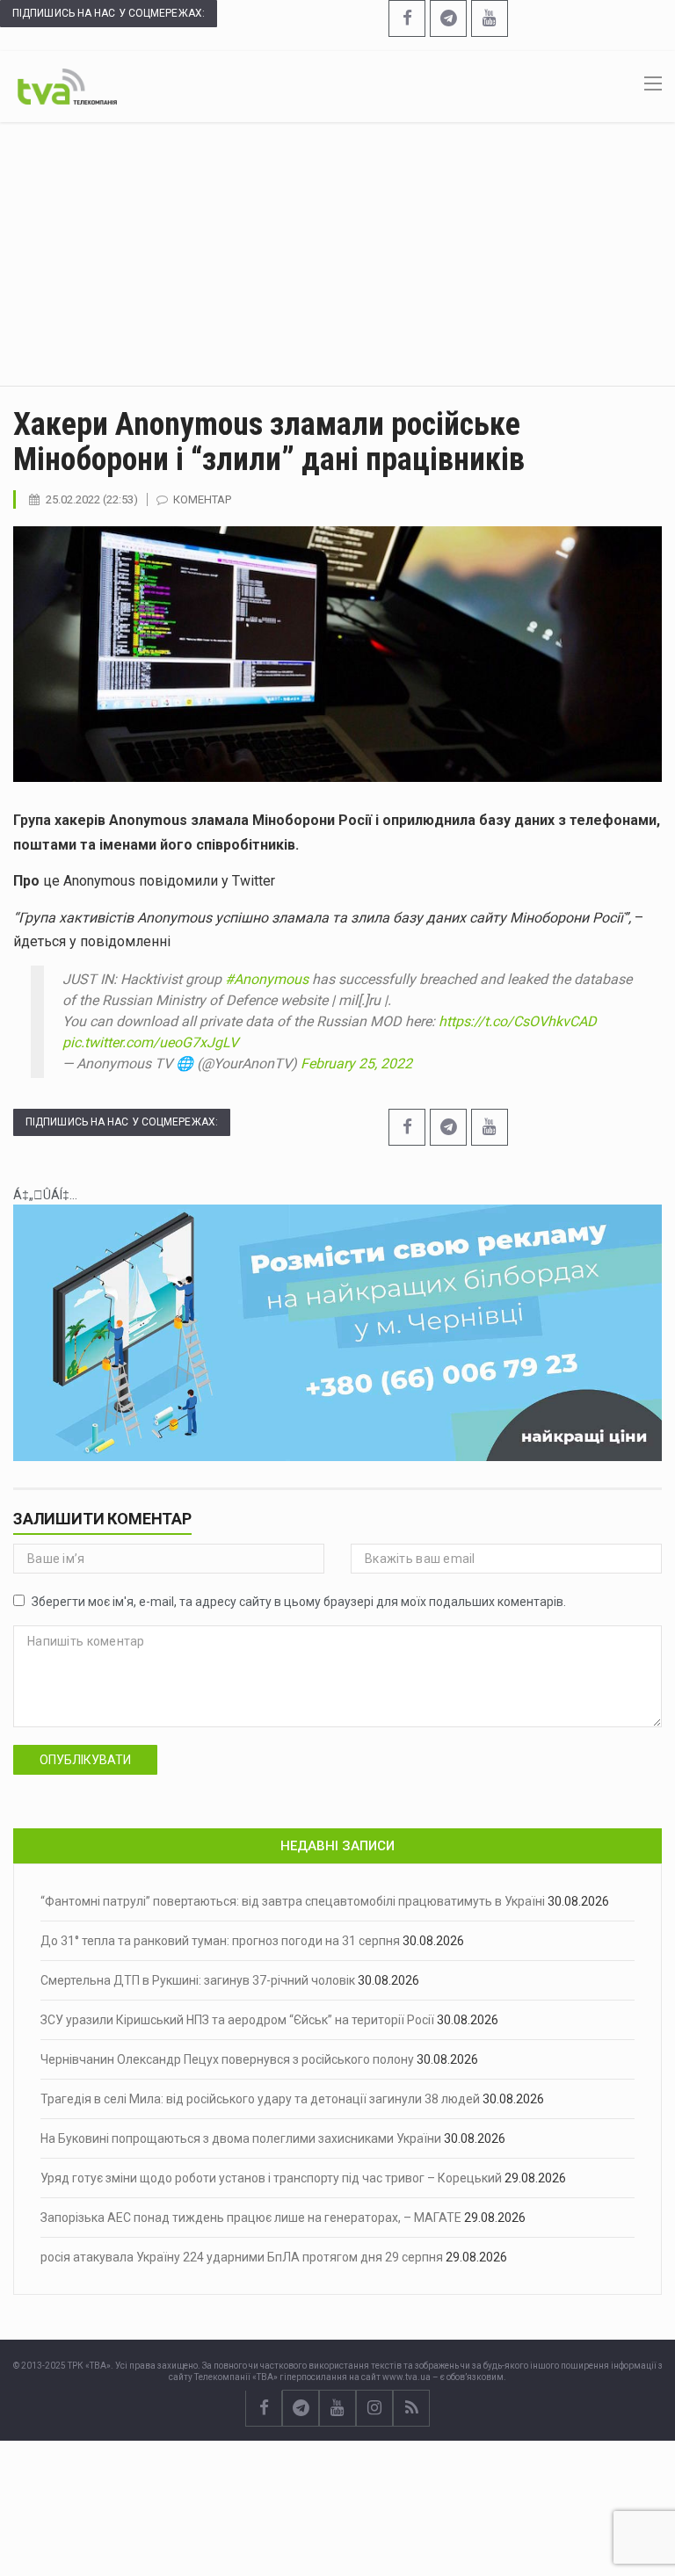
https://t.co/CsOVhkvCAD (518, 1021)
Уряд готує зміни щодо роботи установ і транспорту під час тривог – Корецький (271, 2178)
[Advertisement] (337, 254)
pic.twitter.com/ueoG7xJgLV (150, 1042)
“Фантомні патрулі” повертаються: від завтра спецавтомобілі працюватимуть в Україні (293, 1901)
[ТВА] (67, 85)
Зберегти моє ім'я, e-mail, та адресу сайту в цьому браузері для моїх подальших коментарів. (299, 1602)
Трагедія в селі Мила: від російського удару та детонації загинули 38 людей (260, 2099)
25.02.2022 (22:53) (92, 499)
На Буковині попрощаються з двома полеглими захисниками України (241, 2138)
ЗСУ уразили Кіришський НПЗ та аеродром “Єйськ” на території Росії (237, 2020)
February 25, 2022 (356, 1064)
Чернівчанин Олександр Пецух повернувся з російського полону (227, 2059)
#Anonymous (267, 979)
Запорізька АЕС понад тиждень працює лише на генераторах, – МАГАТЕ (251, 2218)
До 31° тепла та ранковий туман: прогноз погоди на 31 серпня (220, 1941)
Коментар (202, 499)
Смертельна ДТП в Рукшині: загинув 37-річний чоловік (198, 1980)
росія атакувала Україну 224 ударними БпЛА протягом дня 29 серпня (242, 2257)
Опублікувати (85, 1760)
